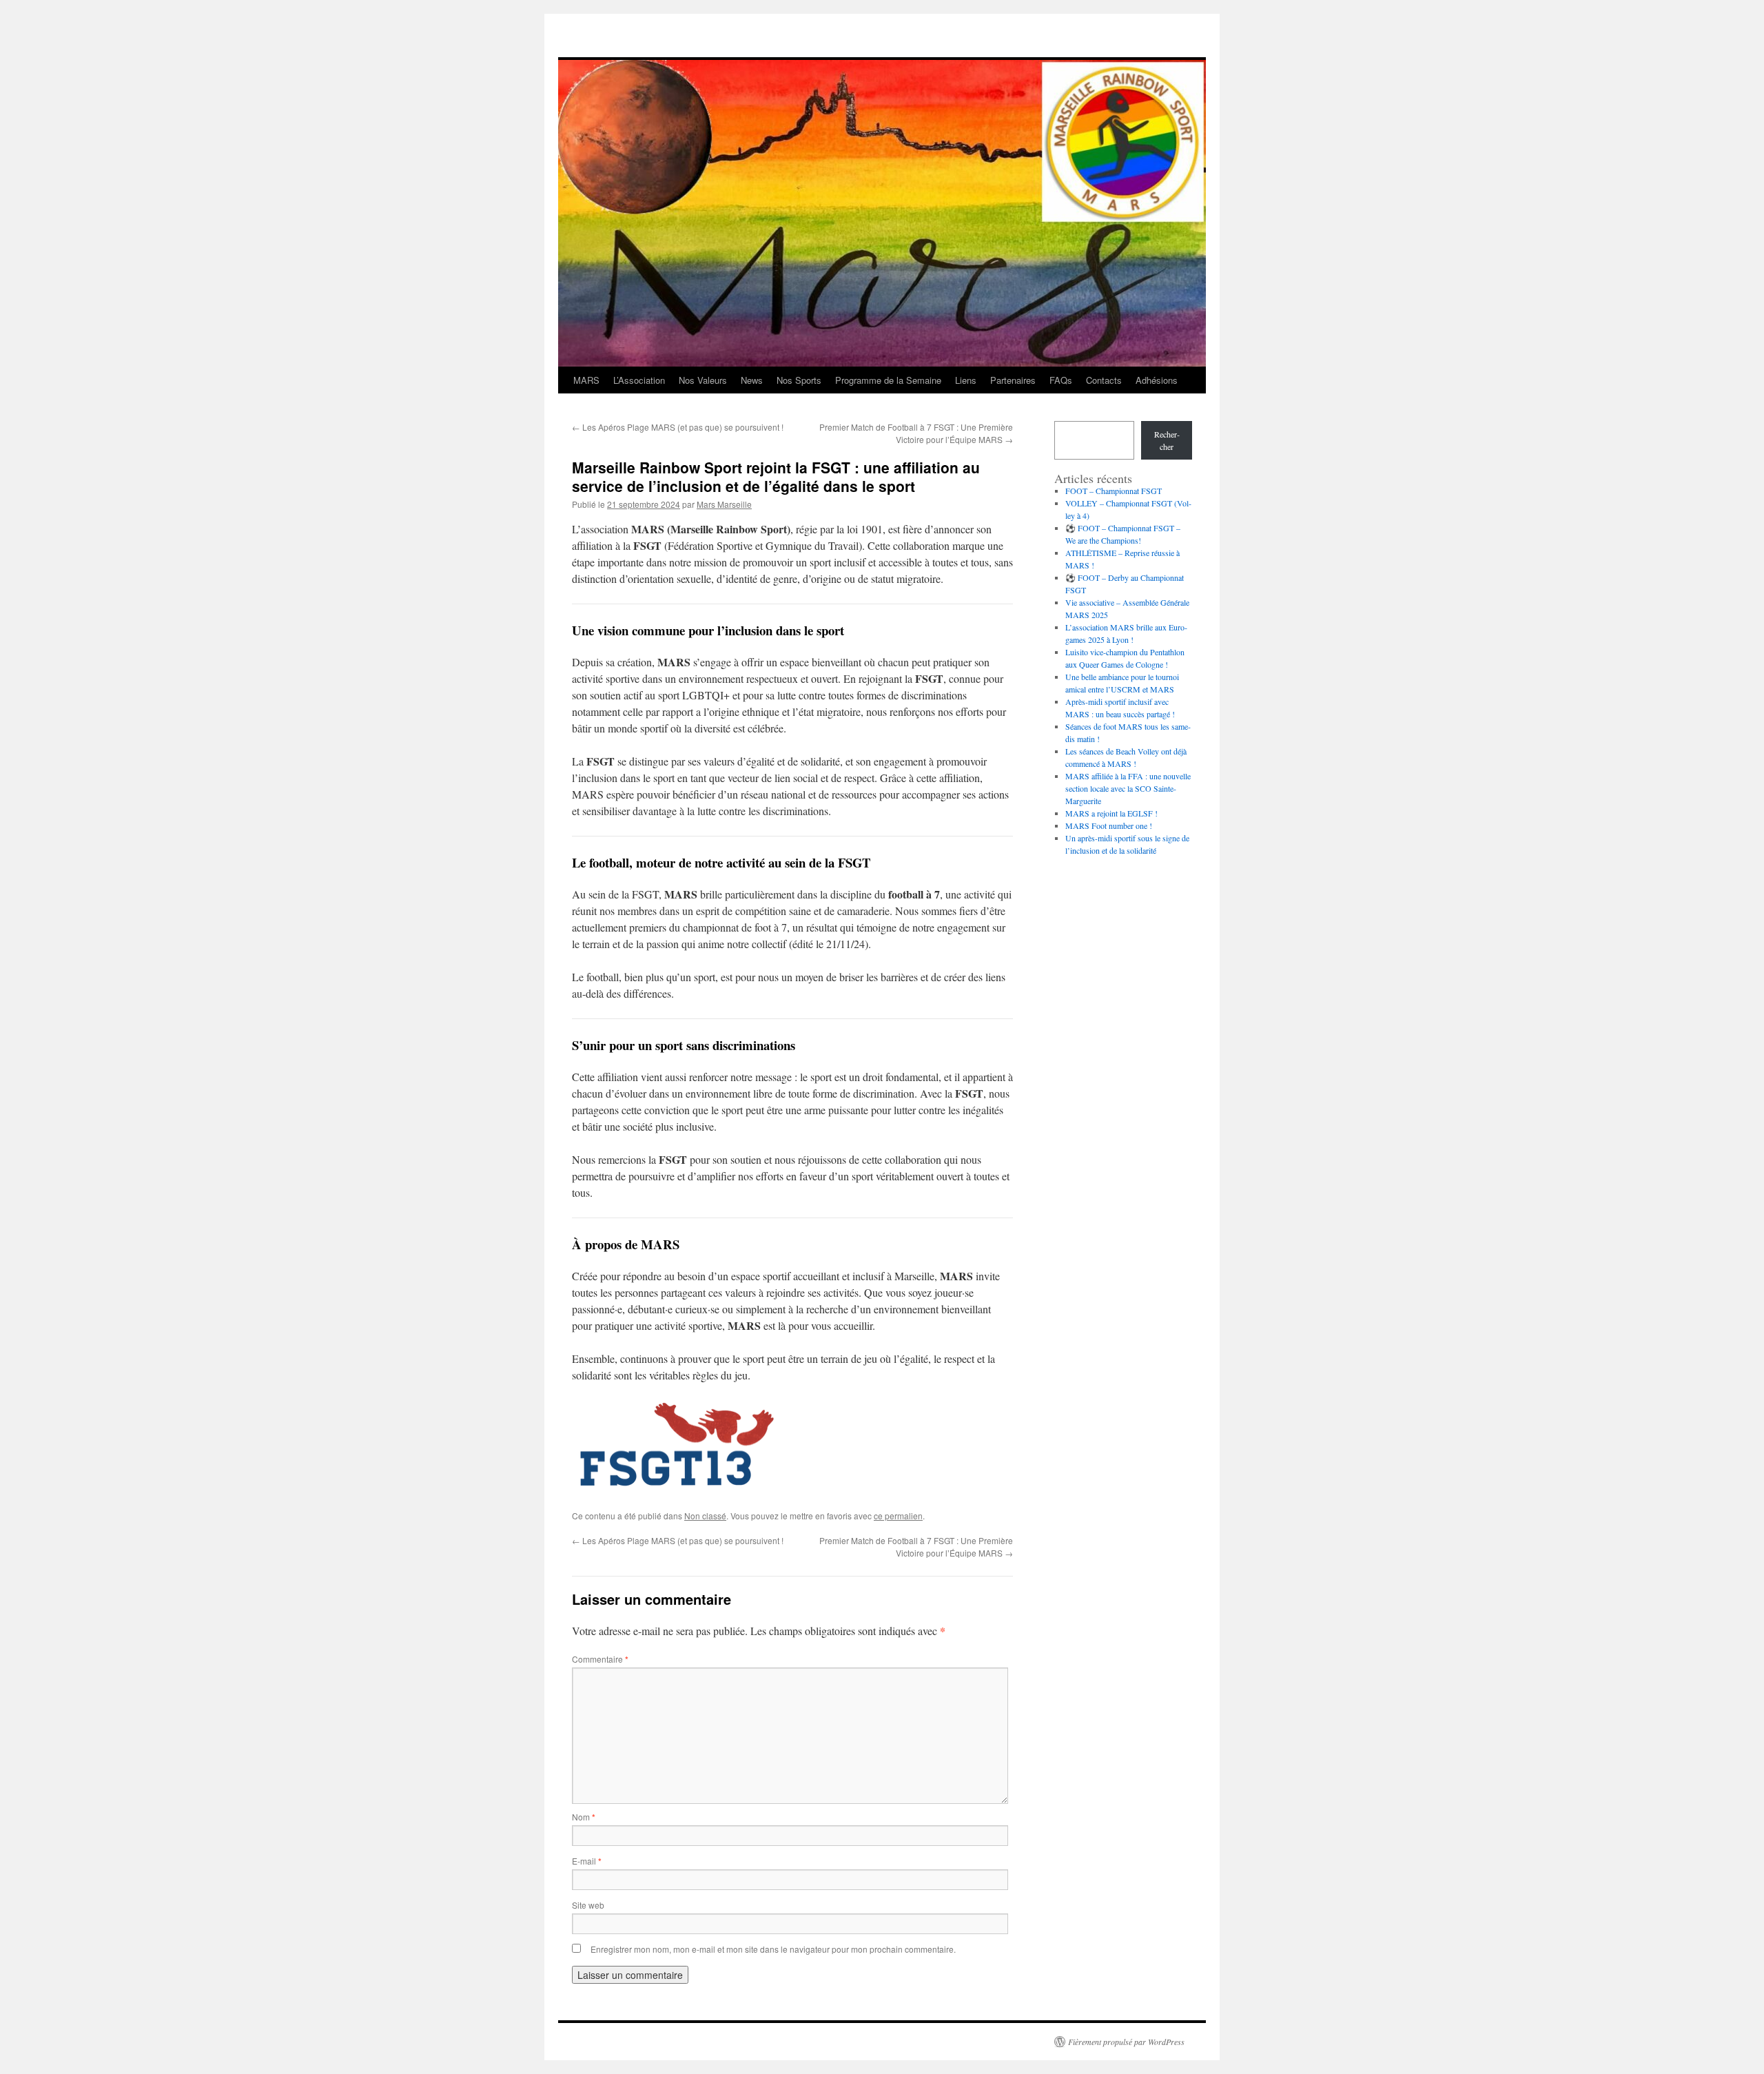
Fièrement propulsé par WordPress (1126, 2042)
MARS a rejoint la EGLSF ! (1111, 813)
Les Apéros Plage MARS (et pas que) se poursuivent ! (678, 427)
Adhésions (1157, 380)
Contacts (1104, 380)
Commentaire (600, 1659)
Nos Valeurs (703, 380)
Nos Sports (799, 380)
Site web (588, 1905)
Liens (966, 380)
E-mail (587, 1861)
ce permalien (898, 1516)
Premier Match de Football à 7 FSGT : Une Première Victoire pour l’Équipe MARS (916, 433)
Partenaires (1013, 380)
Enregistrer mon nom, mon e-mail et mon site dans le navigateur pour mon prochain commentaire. (773, 1949)
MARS (586, 380)
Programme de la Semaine (888, 380)
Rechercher (1167, 440)
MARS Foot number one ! (1109, 825)
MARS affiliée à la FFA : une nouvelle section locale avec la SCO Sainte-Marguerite (1128, 788)
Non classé (705, 1516)
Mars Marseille (724, 504)
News (752, 380)
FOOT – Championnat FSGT (1114, 491)
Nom (584, 1817)
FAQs (1061, 380)
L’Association (639, 380)
